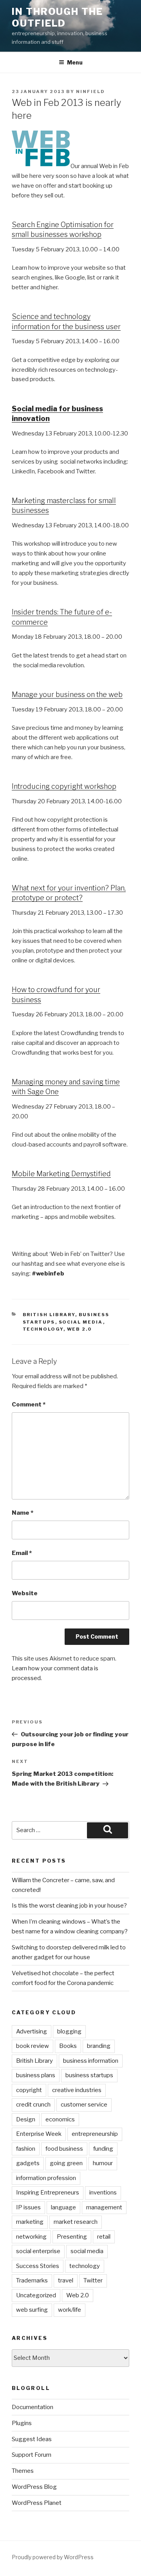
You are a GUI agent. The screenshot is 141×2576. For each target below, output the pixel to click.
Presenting (72, 2237)
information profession (46, 2178)
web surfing (32, 2310)
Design (26, 2119)
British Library (49, 1315)
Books (68, 2046)
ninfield (90, 91)
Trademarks (32, 2280)
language (63, 2207)
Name (23, 1513)
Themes (23, 2471)
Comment (29, 1404)
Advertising (32, 2031)
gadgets (28, 2163)
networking (31, 2237)
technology (43, 1329)
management (104, 2207)
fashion (26, 2149)
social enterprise (38, 2251)
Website (25, 1593)
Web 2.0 (80, 1329)
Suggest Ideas (32, 2439)
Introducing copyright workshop (64, 786)
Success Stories (38, 2266)
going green (66, 2163)
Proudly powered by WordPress (53, 2557)
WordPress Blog (34, 2487)
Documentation (33, 2407)
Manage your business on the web (67, 694)
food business (64, 2149)
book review (33, 2046)
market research (76, 2222)
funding (103, 2149)
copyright (29, 2090)
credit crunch (33, 2105)
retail (104, 2237)
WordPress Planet (37, 2503)
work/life (70, 2310)
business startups (89, 2075)
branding (99, 2046)
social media (81, 1322)
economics (60, 2119)
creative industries (77, 2090)
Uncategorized (36, 2295)
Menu (75, 62)
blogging (69, 2031)
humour (103, 2163)
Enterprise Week (39, 2134)
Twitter (93, 2280)
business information (91, 2061)
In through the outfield (57, 17)
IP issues (28, 2207)
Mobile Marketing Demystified (61, 1174)
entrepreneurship (95, 2134)
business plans (36, 2075)
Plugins (22, 2423)
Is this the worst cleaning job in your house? (69, 1906)
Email (22, 1553)
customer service (84, 2105)
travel (66, 2280)
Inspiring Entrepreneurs (48, 2193)
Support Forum (32, 2455)
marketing (30, 2222)
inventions (103, 2193)
